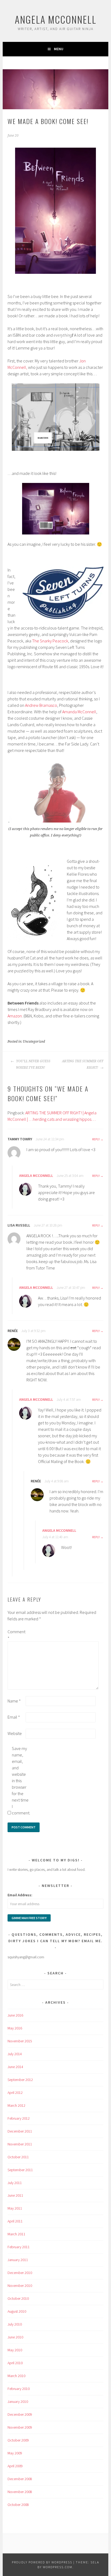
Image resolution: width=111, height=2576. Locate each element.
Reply (96, 1139)
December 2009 (20, 2414)
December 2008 (20, 2479)
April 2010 (15, 2363)
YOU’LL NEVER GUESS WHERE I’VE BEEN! (33, 1064)
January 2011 (18, 2260)
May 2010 (15, 2350)
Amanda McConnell (79, 712)
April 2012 (15, 2093)
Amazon (15, 1016)
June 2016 (15, 2015)
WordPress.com (58, 2567)
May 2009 (15, 2453)
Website (15, 1733)
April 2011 (15, 2221)
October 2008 (18, 2505)
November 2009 (20, 2427)
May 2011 (15, 2208)
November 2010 (20, 2286)
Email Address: (20, 1895)
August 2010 (17, 2311)
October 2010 (18, 2298)
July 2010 (15, 2324)
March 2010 (16, 2376)
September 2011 (20, 2170)
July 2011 (15, 2183)
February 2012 (19, 2118)
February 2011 (19, 2247)
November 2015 (20, 2041)
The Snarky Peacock (50, 641)
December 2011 (20, 2131)
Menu (59, 49)
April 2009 (15, 2466)
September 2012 (20, 2080)
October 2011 (18, 2157)
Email (14, 1717)
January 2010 (18, 2402)
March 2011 (16, 2234)
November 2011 (20, 2144)
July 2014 (15, 2054)
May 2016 (15, 2028)
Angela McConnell (56, 19)
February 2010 (19, 2389)
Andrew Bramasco (41, 705)
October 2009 (18, 2440)
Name (14, 1701)
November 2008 (20, 2492)
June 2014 (15, 2067)
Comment (16, 1635)
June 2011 (15, 2195)
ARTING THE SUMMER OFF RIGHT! (83, 1064)
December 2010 (20, 2273)
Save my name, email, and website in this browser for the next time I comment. (20, 1781)
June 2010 (15, 2337)
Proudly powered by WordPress (42, 2562)
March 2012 (16, 2105)
